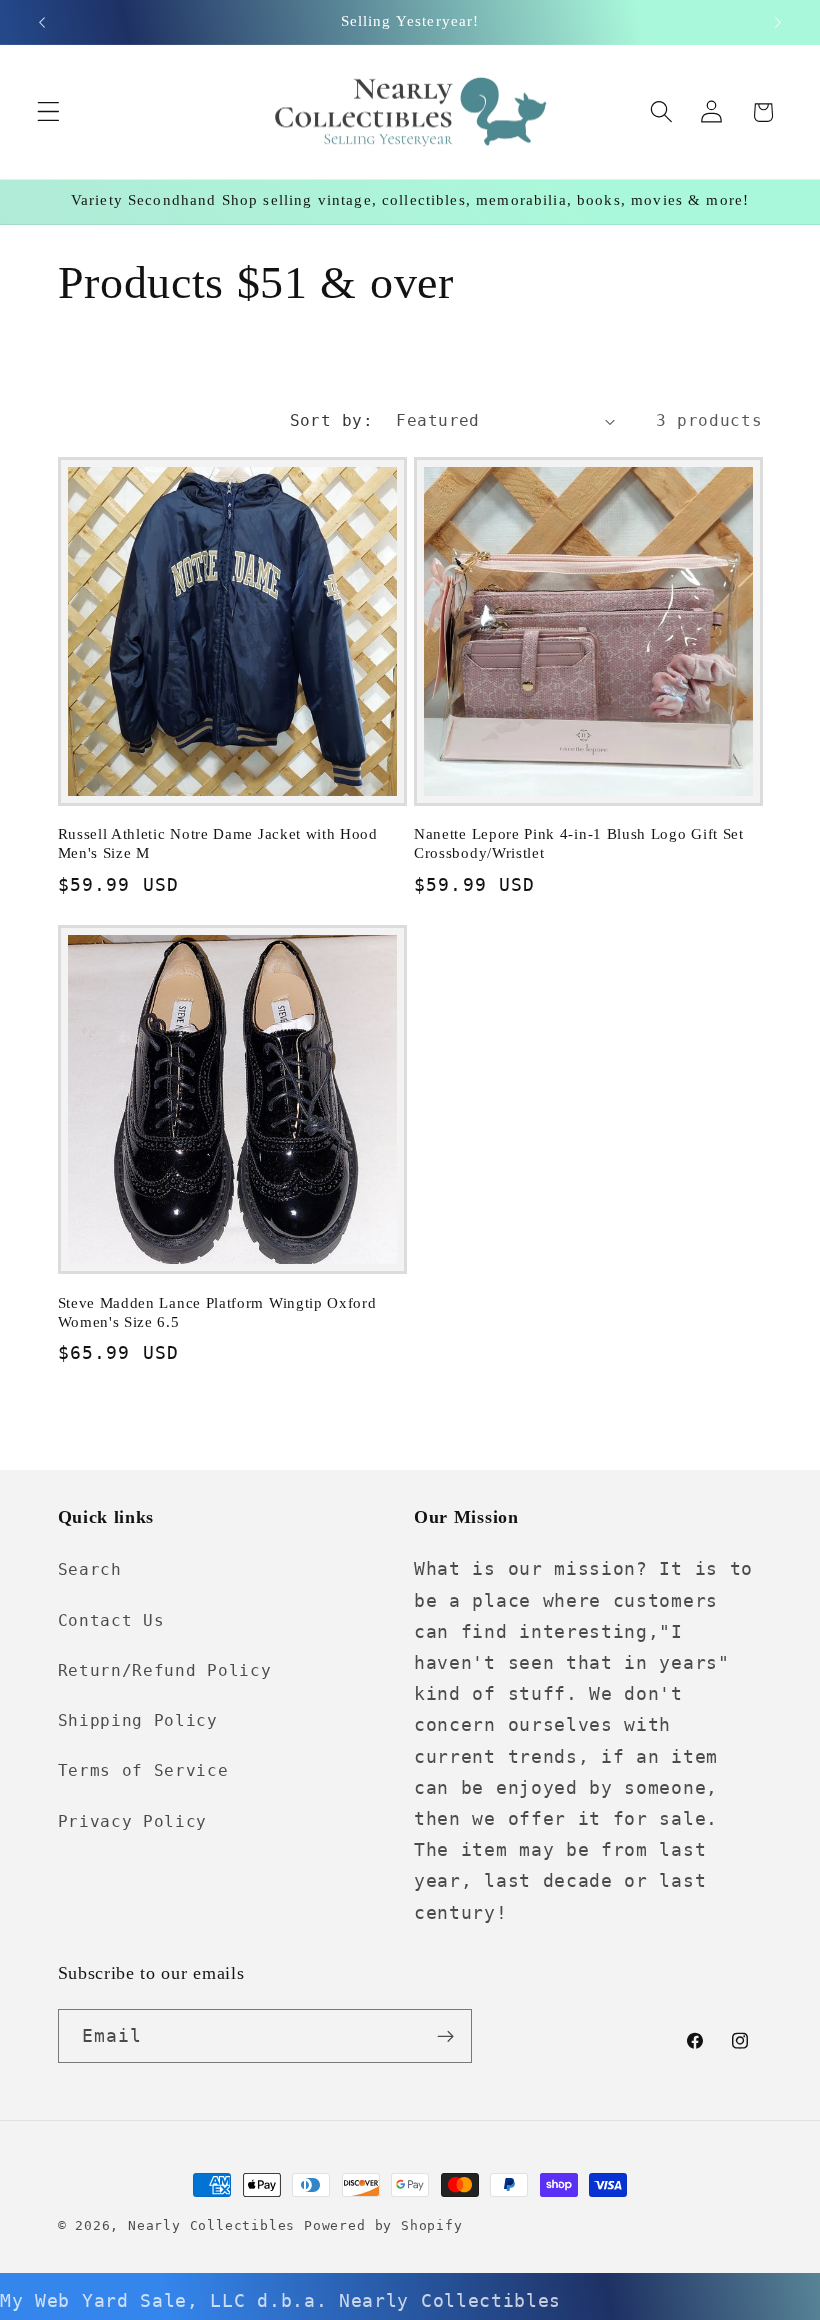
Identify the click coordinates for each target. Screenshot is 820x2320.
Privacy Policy (133, 1821)
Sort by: (332, 420)
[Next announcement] (778, 22)
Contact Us (111, 1620)
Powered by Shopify (383, 2225)
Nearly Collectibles (211, 2225)
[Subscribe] (445, 2036)
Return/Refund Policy (165, 1670)
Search (90, 1569)
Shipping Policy (138, 1720)
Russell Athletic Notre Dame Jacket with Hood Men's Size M (218, 843)
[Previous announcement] (42, 22)
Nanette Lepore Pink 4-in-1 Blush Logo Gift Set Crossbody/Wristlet (579, 843)
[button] (48, 112)
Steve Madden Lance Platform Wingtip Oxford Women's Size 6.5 (217, 1312)
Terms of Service (143, 1770)
